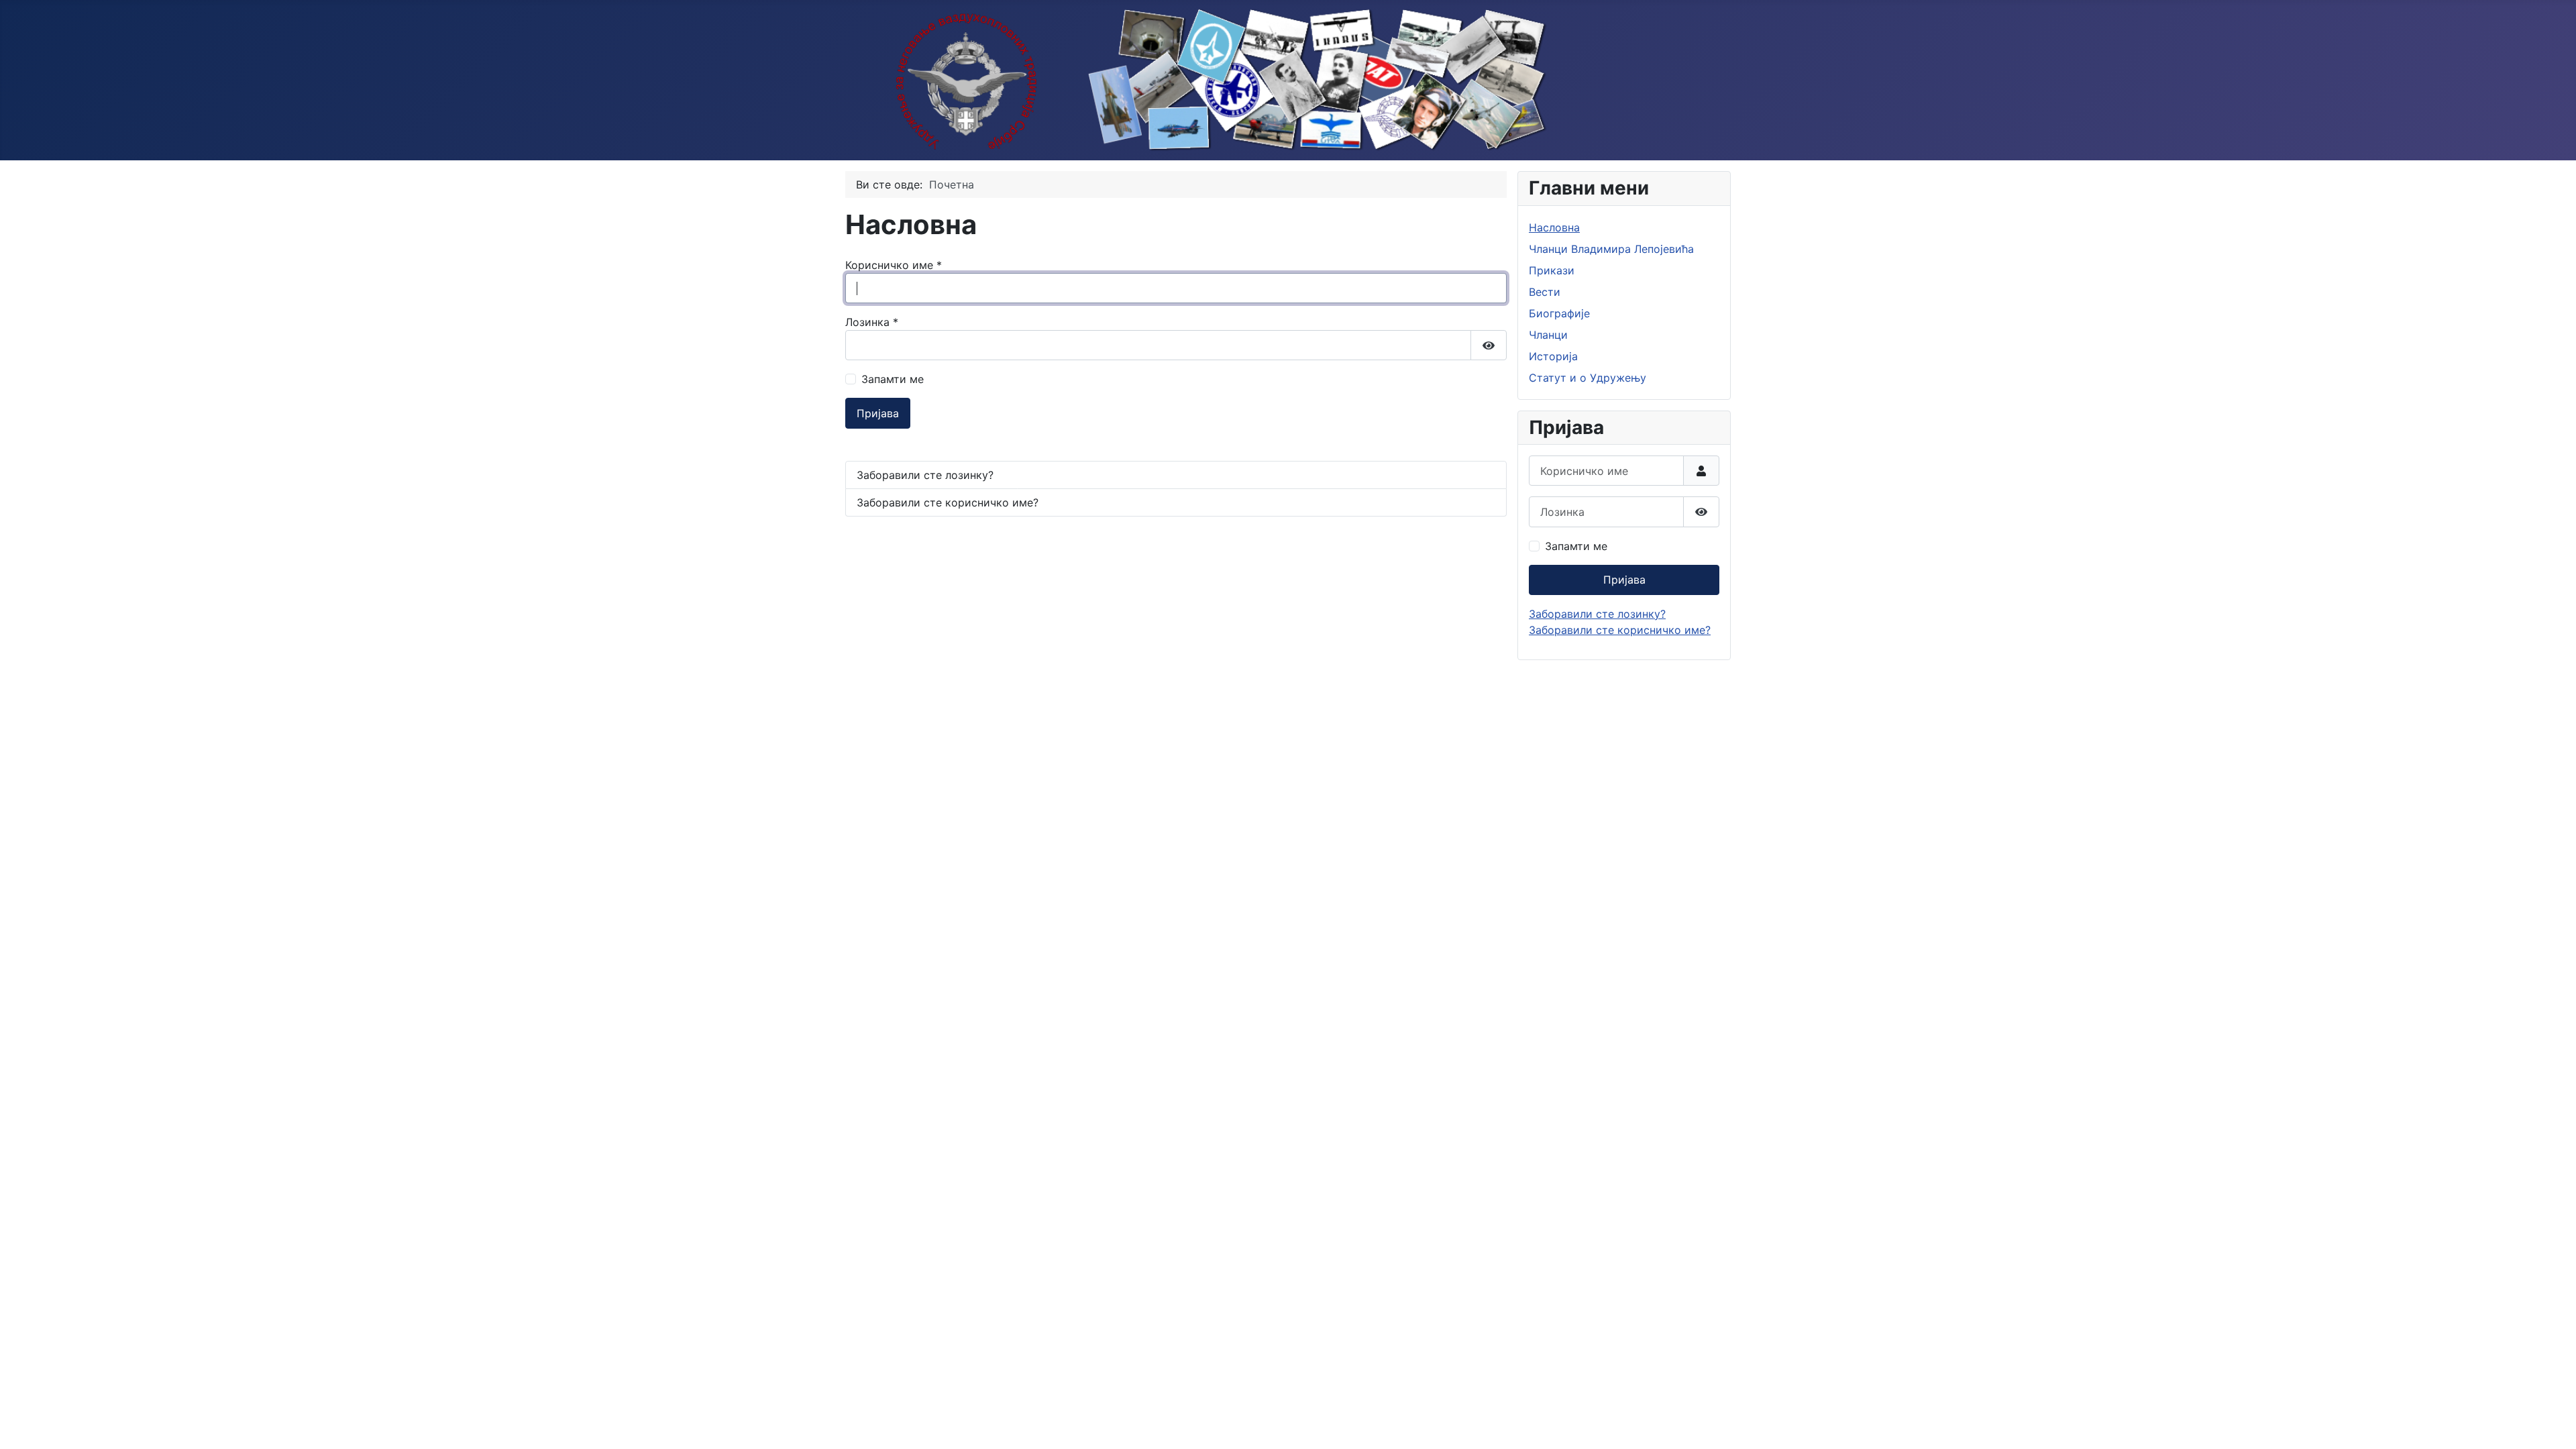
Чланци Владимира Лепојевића (1611, 249)
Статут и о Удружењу (1588, 378)
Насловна (1554, 227)
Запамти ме (893, 379)
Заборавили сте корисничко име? (948, 502)
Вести (1545, 292)
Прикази (1552, 270)
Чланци (1548, 335)
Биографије (1559, 313)
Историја (1553, 356)
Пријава (878, 413)
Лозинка (872, 322)
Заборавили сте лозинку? (925, 475)
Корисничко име (894, 265)
